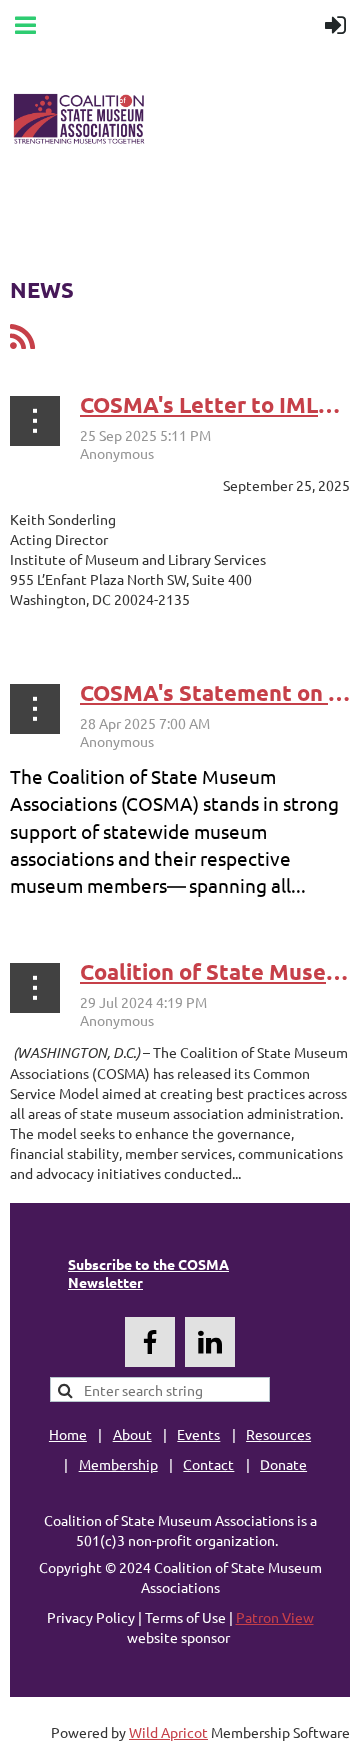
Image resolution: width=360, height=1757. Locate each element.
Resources (278, 1434)
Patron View (275, 1617)
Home (68, 1434)
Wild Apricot (168, 1732)
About (132, 1434)
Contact (208, 1464)
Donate (283, 1464)
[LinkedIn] (210, 1342)
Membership (118, 1464)
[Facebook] (150, 1342)
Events (198, 1434)
